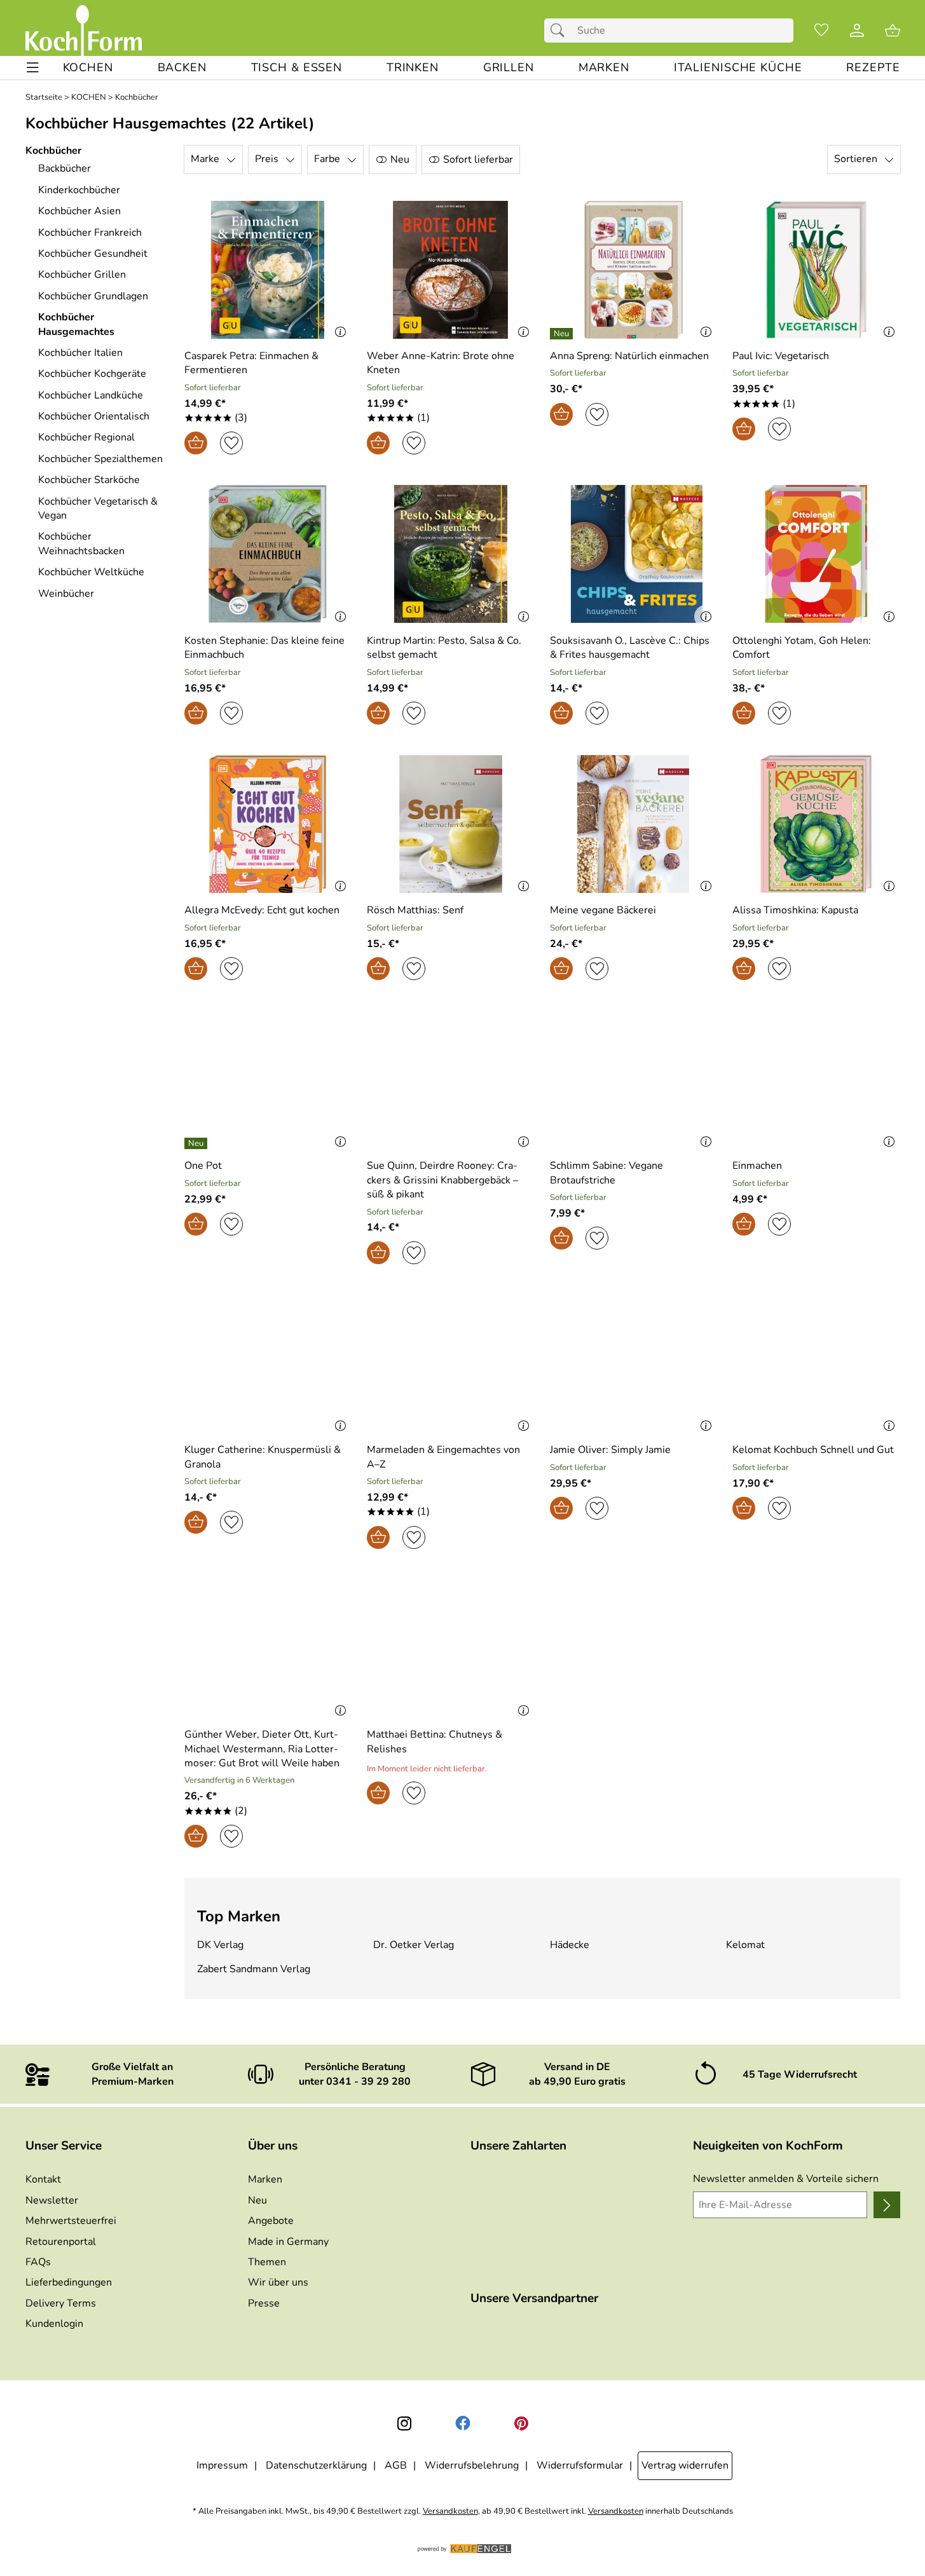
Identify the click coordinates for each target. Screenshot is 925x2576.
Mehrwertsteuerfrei (71, 2221)
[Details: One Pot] (197, 1143)
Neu (257, 2200)
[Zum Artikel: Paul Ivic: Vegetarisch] (816, 270)
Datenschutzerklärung (316, 2465)
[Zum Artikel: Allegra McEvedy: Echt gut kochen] (268, 824)
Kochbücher (137, 98)
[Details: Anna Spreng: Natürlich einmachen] (563, 334)
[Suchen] (561, 31)
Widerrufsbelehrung (472, 2465)
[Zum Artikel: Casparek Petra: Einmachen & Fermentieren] (268, 270)
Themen (267, 2262)
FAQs (38, 2262)
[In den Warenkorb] (196, 443)
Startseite (44, 98)
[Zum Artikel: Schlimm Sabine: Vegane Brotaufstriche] (634, 1080)
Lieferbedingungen (69, 2282)
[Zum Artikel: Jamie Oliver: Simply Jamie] (634, 1364)
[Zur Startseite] (84, 31)
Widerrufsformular (580, 2465)
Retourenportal (61, 2242)
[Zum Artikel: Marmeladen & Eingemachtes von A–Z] (451, 1364)
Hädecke (570, 1945)
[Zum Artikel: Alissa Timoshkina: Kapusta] (816, 824)
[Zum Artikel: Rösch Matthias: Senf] (451, 824)
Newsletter (52, 2200)
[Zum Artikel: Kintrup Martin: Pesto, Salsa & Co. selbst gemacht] (451, 554)
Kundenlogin (54, 2324)
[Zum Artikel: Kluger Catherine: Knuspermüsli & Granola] (268, 1364)
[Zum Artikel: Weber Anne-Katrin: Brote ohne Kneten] (451, 270)
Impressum (222, 2465)
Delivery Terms (61, 2303)
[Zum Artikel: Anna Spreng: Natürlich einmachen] (634, 270)
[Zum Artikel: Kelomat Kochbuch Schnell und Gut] (816, 1364)
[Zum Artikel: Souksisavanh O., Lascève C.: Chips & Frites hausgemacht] (634, 554)
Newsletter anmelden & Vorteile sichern (786, 2179)
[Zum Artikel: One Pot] (268, 1080)
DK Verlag (220, 1945)
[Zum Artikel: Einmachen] (816, 1080)
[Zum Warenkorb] (893, 31)
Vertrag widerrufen (685, 2465)
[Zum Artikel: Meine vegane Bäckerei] (634, 824)
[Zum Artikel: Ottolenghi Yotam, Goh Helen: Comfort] (816, 554)
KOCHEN (89, 98)
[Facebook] (463, 2423)
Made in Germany (288, 2242)
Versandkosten (450, 2511)
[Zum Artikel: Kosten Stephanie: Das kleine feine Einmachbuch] (268, 554)
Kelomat (745, 1945)
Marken (265, 2179)
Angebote (271, 2221)
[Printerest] (521, 2423)
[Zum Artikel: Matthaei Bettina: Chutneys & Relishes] (451, 1648)
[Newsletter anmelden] (887, 2205)
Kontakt (43, 2179)
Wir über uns (278, 2282)
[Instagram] (404, 2423)
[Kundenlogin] (857, 31)
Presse (264, 2303)
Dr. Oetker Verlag (414, 1945)
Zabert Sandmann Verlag (254, 1969)
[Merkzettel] (821, 31)
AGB (396, 2465)
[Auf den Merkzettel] (231, 443)
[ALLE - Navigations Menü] (33, 68)
